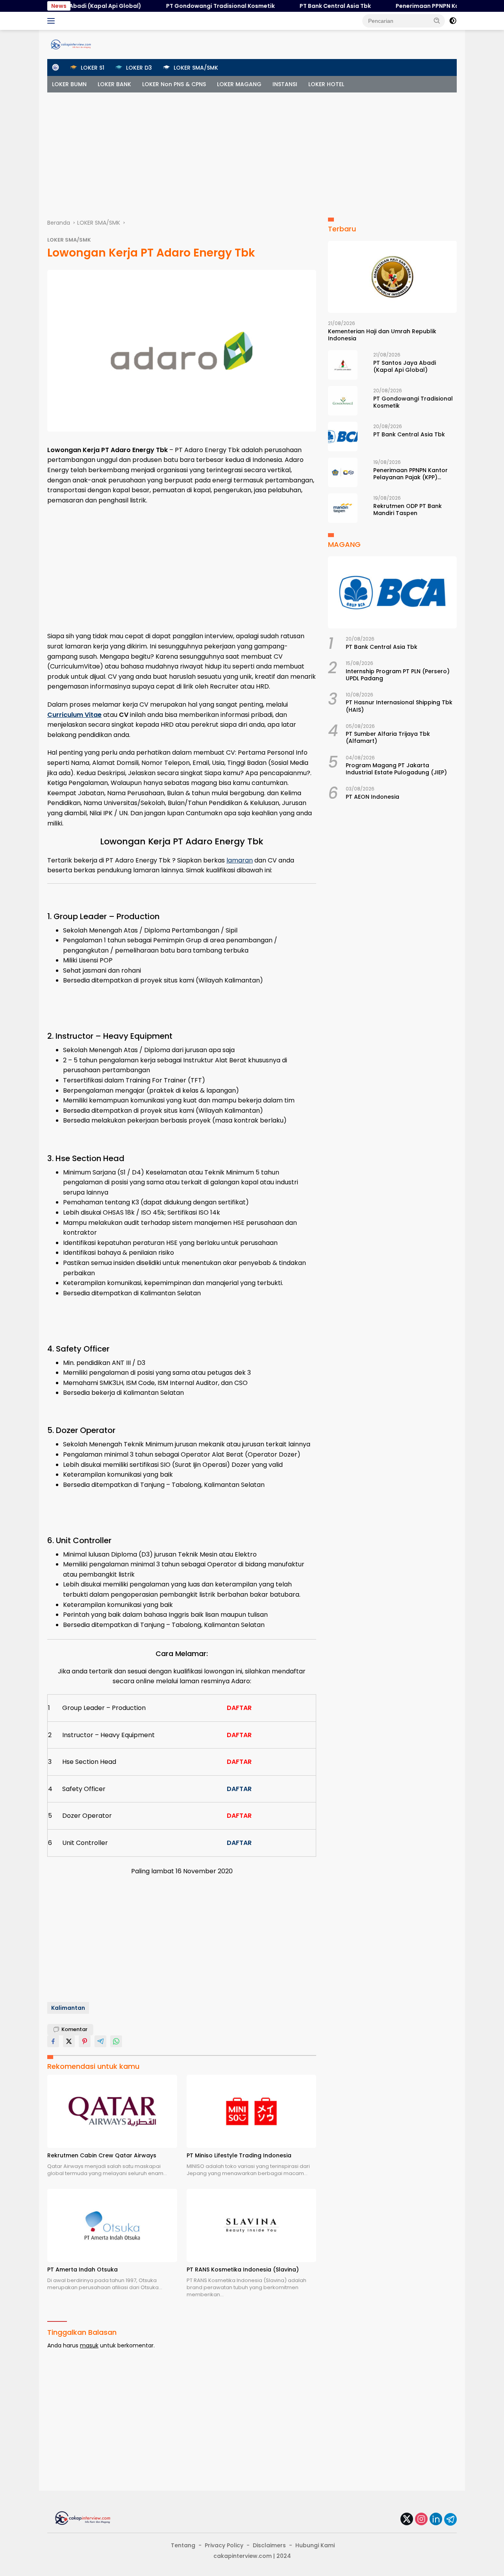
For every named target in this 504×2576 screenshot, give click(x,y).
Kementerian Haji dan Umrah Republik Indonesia (382, 335)
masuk (89, 2345)
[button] (437, 20)
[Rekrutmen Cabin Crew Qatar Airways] (112, 2111)
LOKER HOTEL (326, 84)
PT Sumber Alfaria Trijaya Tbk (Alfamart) (388, 737)
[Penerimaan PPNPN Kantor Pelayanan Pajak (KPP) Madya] (343, 472)
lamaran (240, 860)
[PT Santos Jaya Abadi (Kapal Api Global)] (343, 365)
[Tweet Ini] (69, 2041)
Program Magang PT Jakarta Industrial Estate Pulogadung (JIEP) (396, 769)
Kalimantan (68, 2008)
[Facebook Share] (53, 2041)
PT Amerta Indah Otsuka (82, 2269)
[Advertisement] (252, 151)
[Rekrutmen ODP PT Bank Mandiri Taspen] (343, 508)
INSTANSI (285, 84)
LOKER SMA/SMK (69, 240)
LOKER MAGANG (239, 84)
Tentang (183, 2545)
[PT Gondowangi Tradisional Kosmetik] (343, 401)
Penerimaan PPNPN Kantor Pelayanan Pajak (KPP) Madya (410, 474)
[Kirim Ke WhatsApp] (116, 2041)
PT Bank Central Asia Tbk (301, 6)
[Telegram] (450, 2519)
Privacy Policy (224, 2545)
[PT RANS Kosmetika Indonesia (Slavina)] (252, 2225)
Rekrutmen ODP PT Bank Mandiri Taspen (408, 510)
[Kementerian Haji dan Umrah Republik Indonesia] (392, 277)
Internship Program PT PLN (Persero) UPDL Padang (398, 675)
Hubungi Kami (315, 2545)
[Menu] (53, 21)
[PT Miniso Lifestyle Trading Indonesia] (252, 2111)
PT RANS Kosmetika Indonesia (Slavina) (243, 2269)
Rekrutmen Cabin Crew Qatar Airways (102, 2155)
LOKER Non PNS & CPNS (174, 84)
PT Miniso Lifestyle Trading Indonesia (239, 2155)
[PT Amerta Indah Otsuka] (112, 2225)
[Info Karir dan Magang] (71, 44)
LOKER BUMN (69, 84)
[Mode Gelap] (453, 21)
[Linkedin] (436, 2520)
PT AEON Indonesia (372, 797)
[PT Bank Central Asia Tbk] (343, 437)
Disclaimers (269, 2545)
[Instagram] (421, 2520)
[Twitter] (407, 2520)
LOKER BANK (114, 84)
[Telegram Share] (100, 2041)
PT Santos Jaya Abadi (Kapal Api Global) (405, 366)
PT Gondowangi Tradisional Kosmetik (186, 6)
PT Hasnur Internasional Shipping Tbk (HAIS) (399, 706)
